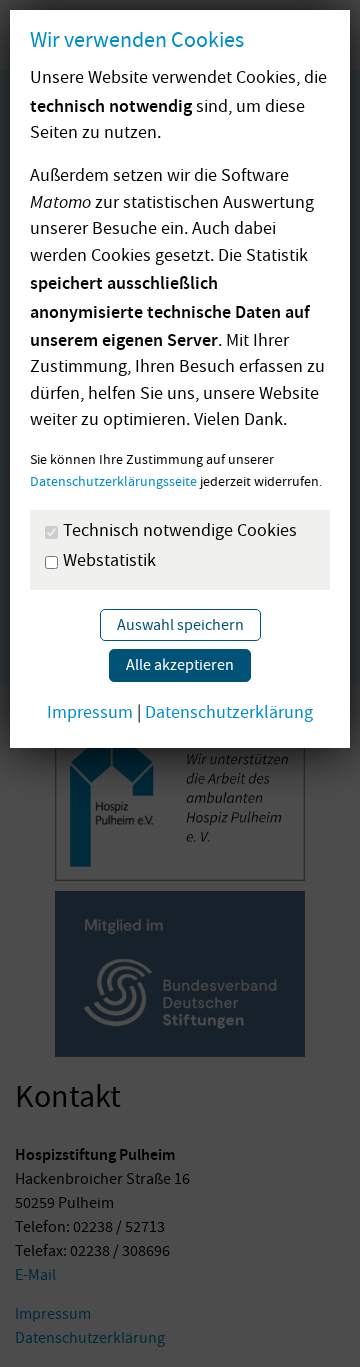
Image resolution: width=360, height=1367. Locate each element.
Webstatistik (109, 563)
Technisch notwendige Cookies (180, 533)
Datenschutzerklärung (229, 714)
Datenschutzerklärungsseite (113, 483)
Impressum (90, 714)
